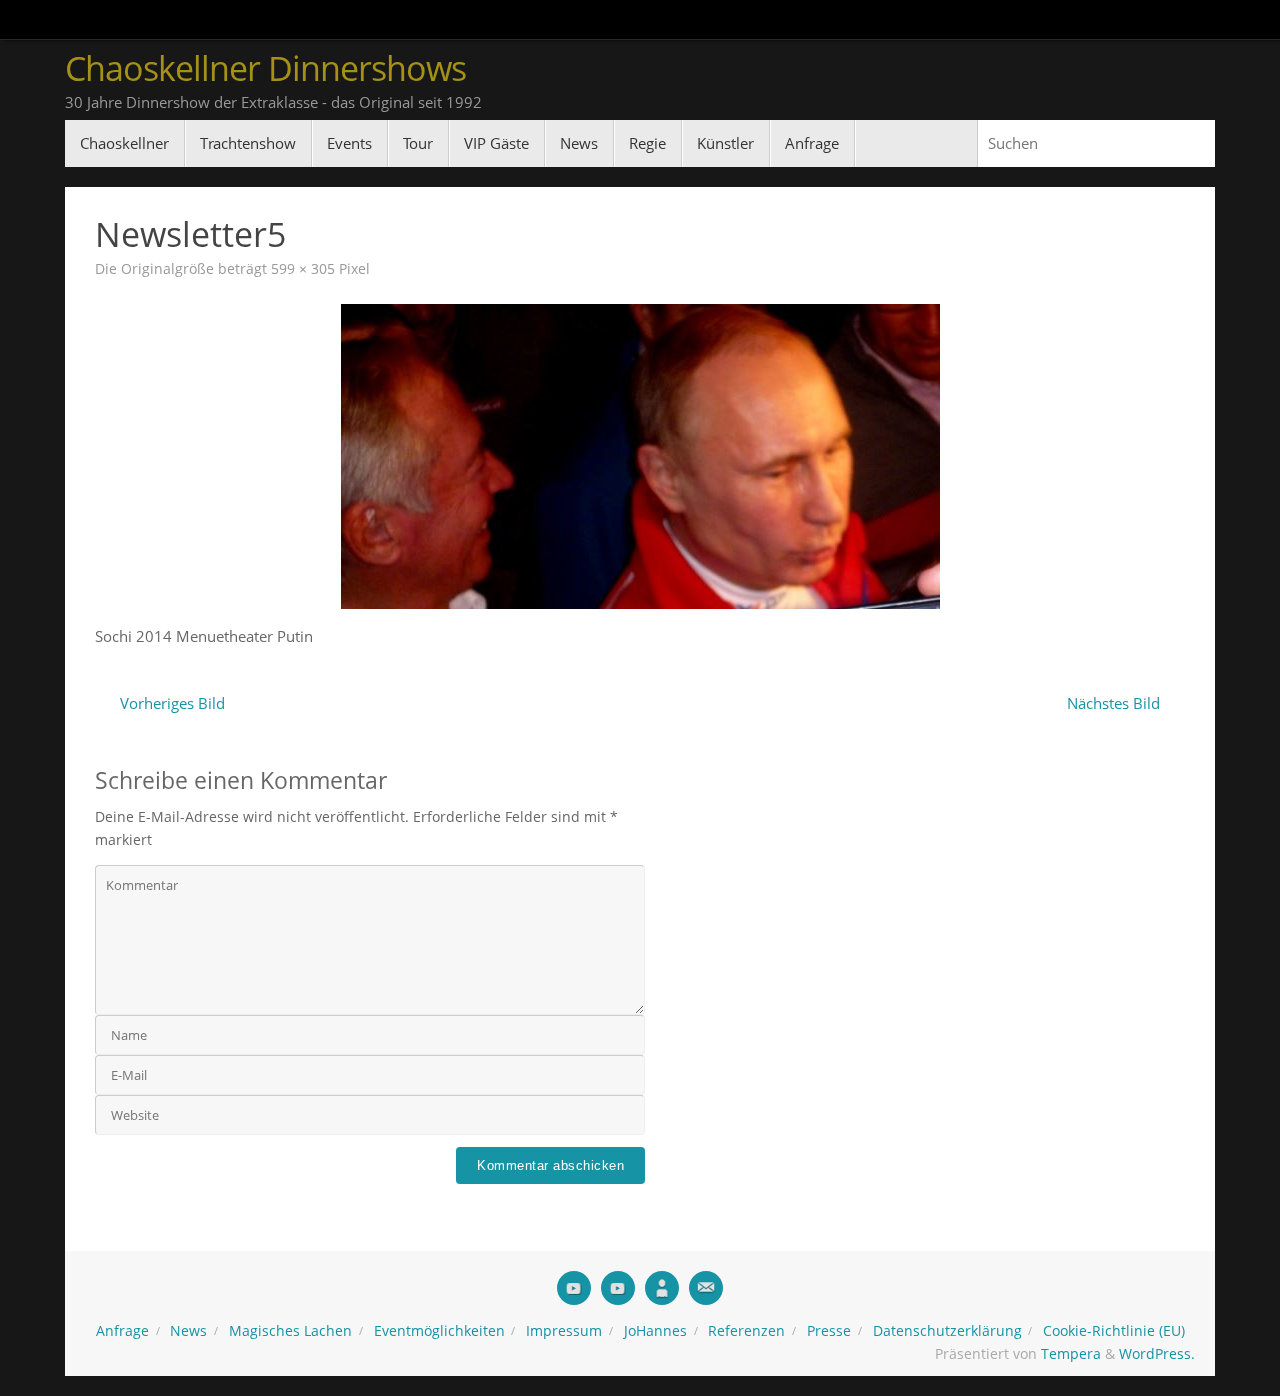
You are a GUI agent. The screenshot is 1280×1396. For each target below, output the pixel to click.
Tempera (1071, 1354)
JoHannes (655, 1331)
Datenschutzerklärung (947, 1331)
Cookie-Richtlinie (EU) (1114, 1331)
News (188, 1331)
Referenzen (746, 1331)
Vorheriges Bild (172, 703)
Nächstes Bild (1113, 703)
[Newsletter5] (640, 456)
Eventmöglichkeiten (439, 1331)
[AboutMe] (662, 1288)
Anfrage (122, 1331)
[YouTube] (574, 1288)
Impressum (564, 1331)
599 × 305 (303, 269)
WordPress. (1157, 1354)
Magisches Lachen (290, 1331)
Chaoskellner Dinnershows (265, 68)
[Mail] (706, 1288)
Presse (829, 1331)
